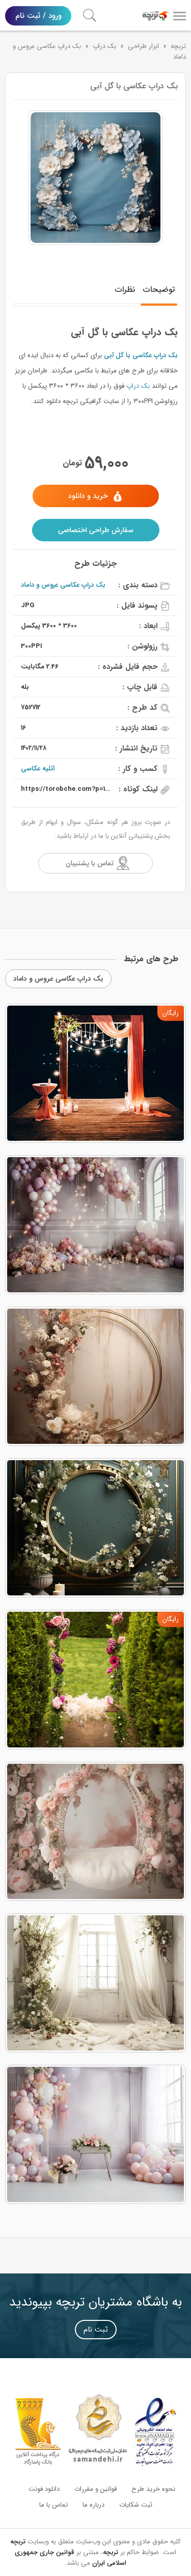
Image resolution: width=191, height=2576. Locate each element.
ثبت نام (96, 2330)
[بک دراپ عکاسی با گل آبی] (95, 178)
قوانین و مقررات (95, 2489)
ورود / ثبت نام (38, 16)
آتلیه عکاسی (38, 769)
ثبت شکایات (136, 2505)
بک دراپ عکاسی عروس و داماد (63, 585)
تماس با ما (53, 2505)
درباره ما (93, 2505)
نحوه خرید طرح (153, 2489)
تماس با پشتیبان (90, 863)
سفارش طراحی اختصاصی (96, 530)
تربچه (178, 46)
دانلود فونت (44, 2489)
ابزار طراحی (143, 46)
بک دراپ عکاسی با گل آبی (141, 355)
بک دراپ (104, 46)
